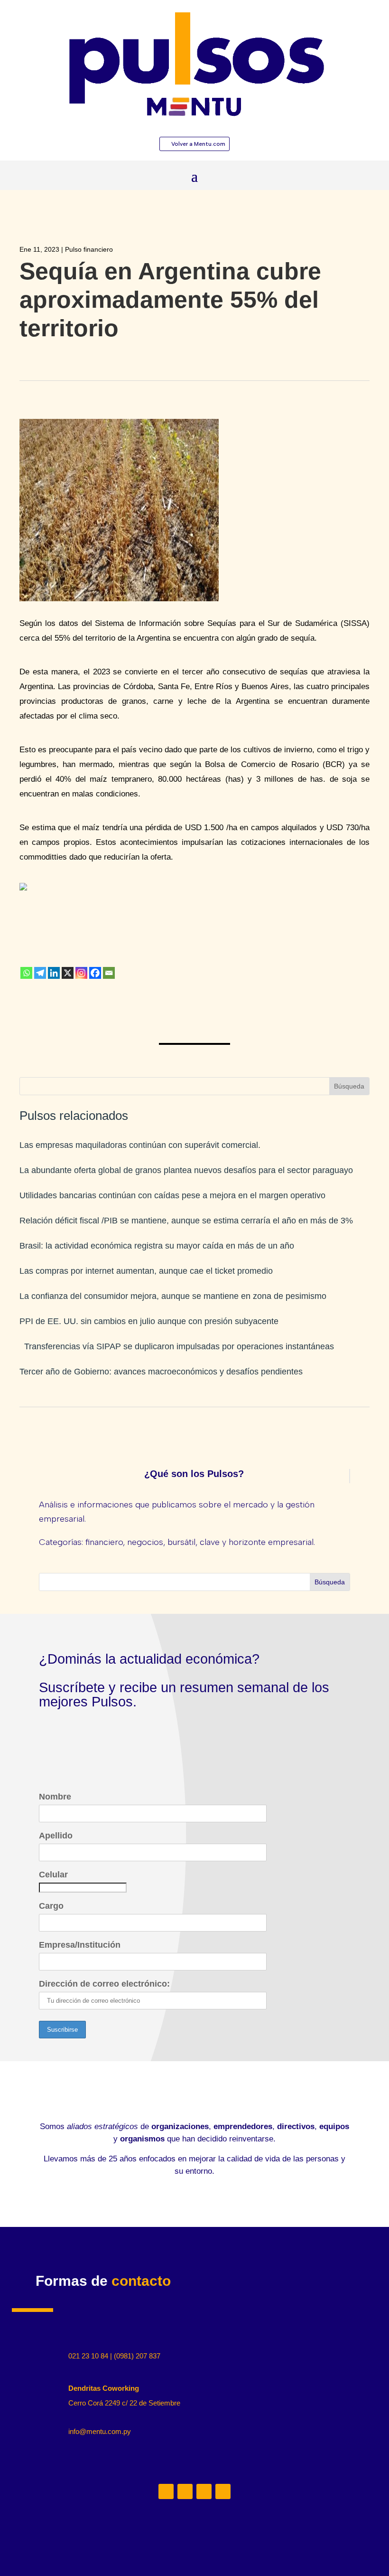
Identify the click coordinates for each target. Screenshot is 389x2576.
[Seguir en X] (204, 2491)
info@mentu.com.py (100, 2431)
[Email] (109, 973)
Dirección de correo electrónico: (104, 1984)
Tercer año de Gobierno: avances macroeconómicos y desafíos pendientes (161, 1372)
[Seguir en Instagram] (185, 2491)
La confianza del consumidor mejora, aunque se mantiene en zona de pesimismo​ (173, 1296)
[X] (68, 973)
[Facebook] (95, 973)
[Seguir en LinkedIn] (166, 2491)
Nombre (55, 1797)
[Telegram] (40, 973)
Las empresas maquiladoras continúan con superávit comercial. (140, 1145)
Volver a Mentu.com (198, 144)
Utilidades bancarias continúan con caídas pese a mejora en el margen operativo (172, 1195)
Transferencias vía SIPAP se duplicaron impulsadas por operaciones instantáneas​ (177, 1346)
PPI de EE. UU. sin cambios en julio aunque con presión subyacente (149, 1321)
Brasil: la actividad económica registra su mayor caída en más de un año (157, 1246)
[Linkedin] (54, 973)
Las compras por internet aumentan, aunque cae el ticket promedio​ (146, 1271)
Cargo (51, 1906)
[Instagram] (81, 973)
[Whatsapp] (26, 973)
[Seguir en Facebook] (223, 2491)
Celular (53, 1875)
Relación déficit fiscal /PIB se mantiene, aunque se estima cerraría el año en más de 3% (186, 1221)
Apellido (56, 1836)
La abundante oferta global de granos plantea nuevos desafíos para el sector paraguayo (186, 1170)
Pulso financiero (89, 249)
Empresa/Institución (80, 1945)
